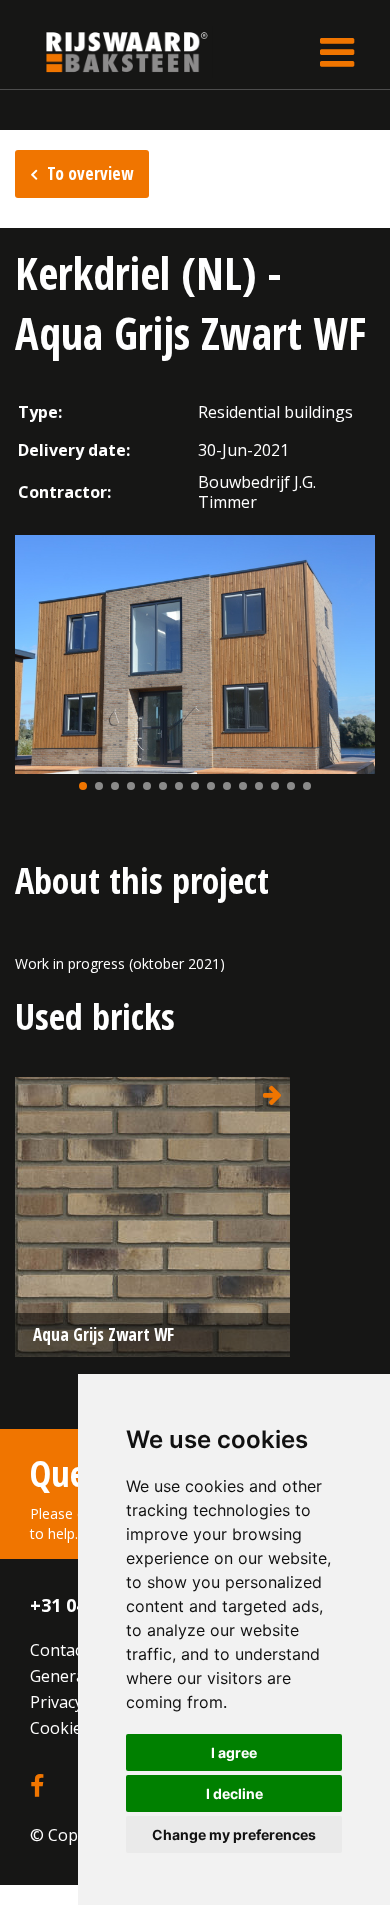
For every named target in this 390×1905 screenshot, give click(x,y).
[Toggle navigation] (337, 52)
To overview (90, 173)
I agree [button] (234, 1752)
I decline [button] (234, 1793)
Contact (59, 1650)
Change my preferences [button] (234, 1834)
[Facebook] (37, 1787)
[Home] (112, 51)
